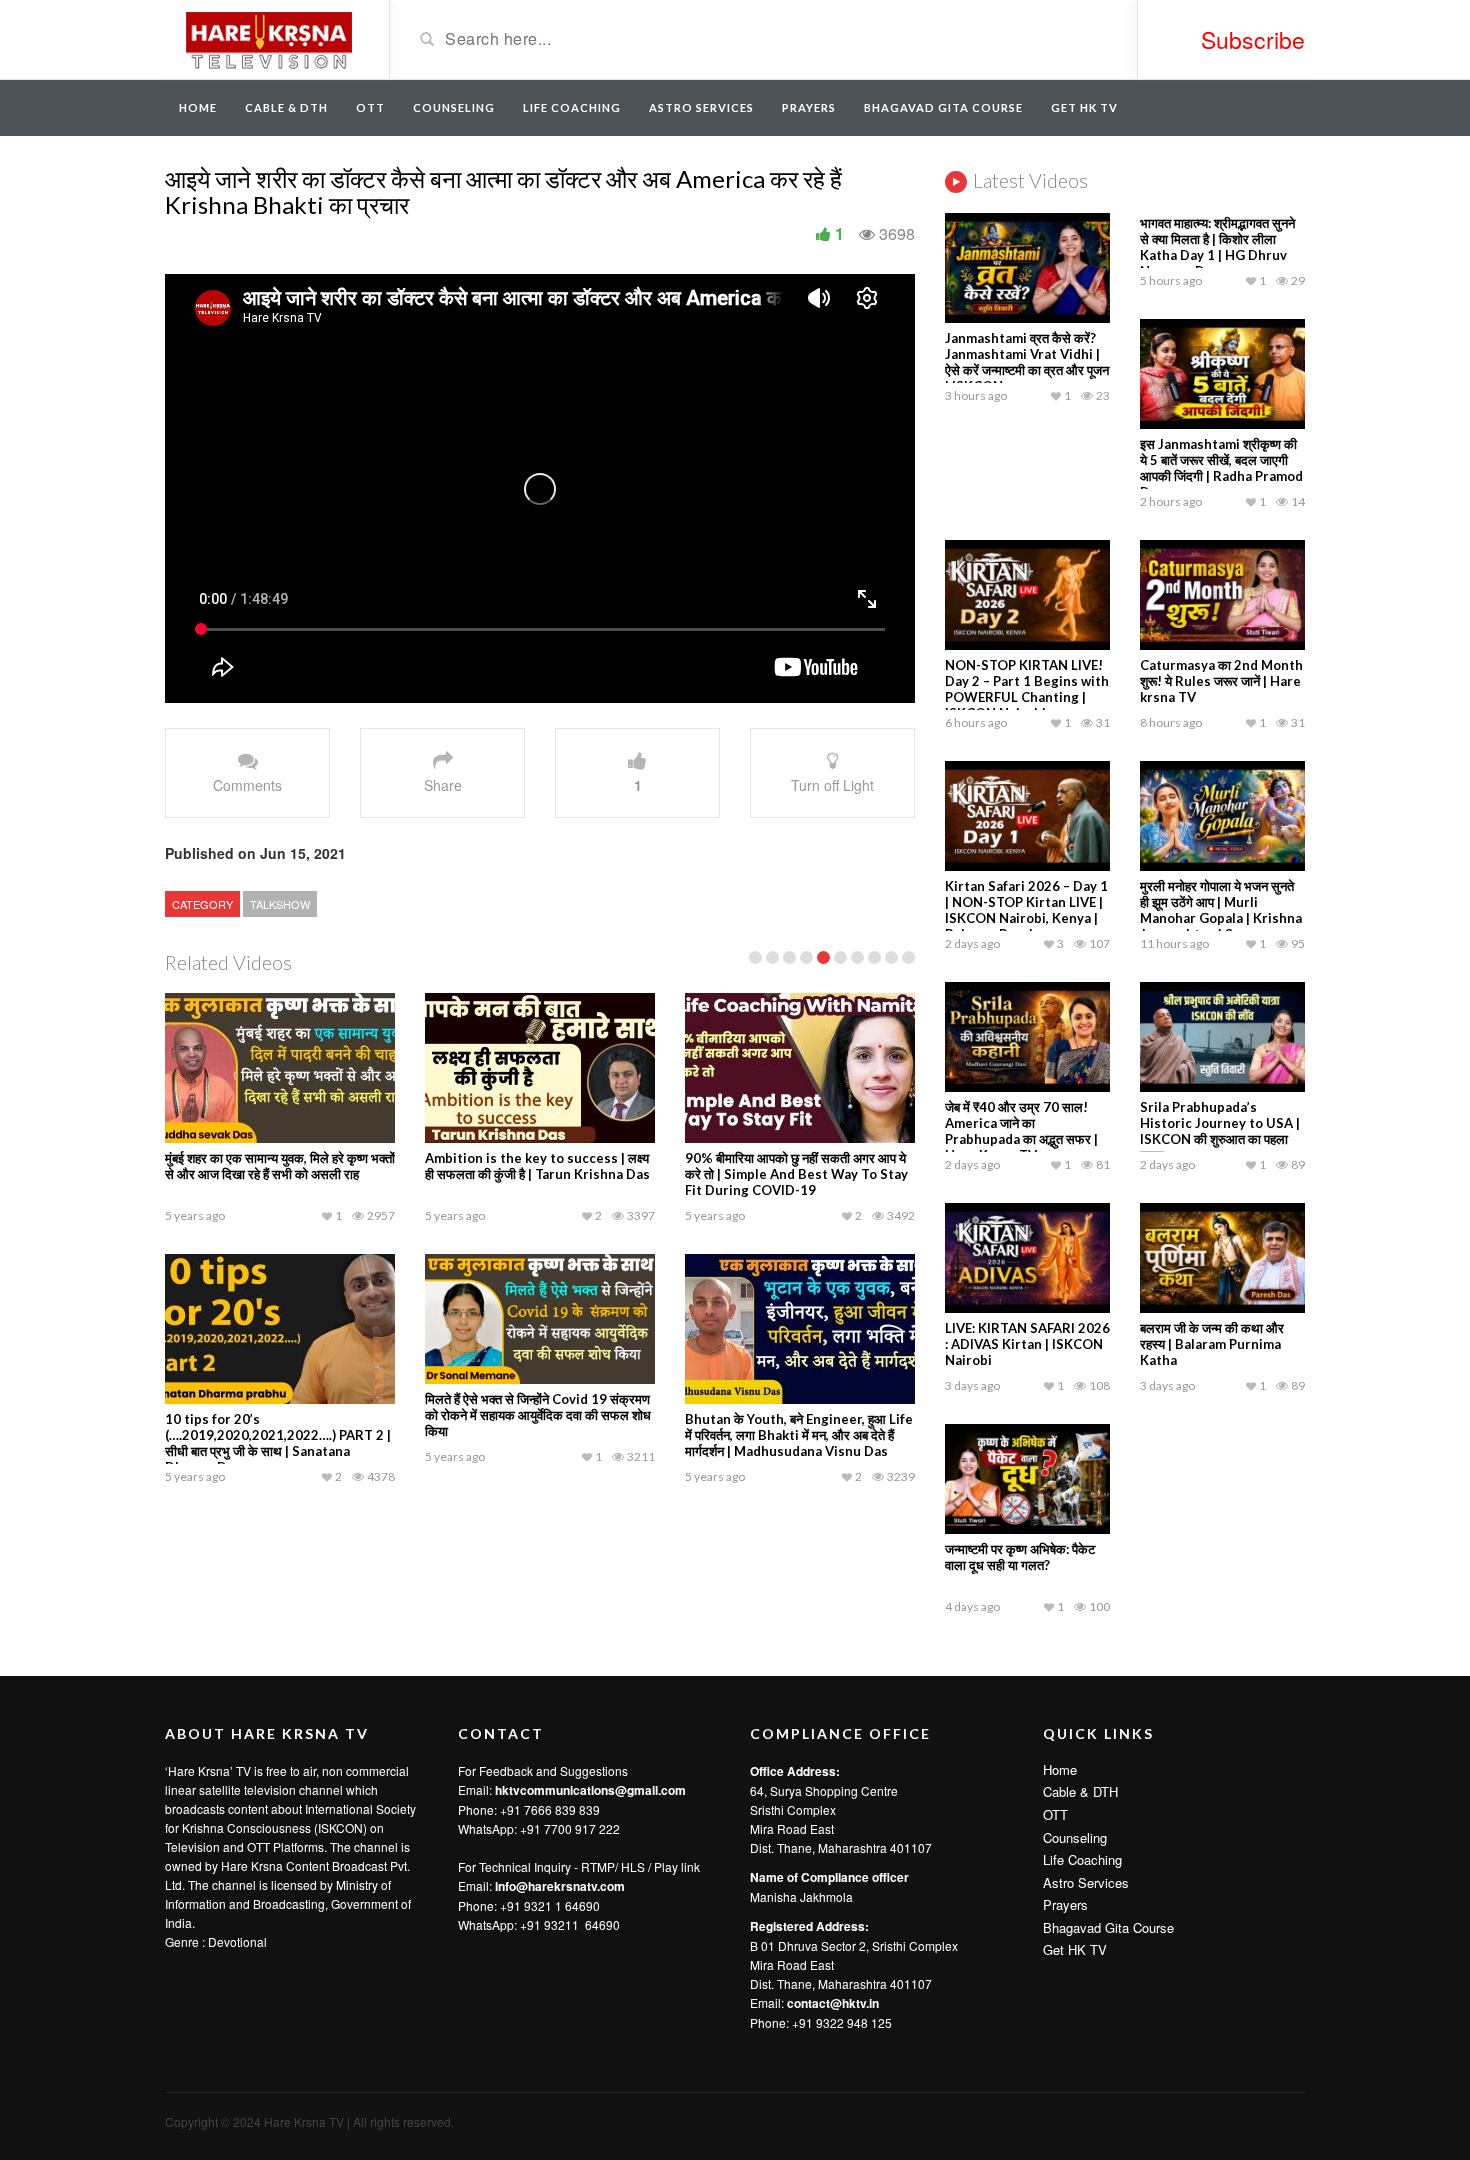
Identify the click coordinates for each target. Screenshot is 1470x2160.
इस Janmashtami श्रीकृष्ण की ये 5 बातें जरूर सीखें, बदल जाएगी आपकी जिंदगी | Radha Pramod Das (1221, 468)
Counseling (454, 107)
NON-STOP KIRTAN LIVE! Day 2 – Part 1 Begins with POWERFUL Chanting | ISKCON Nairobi (1027, 689)
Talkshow (280, 904)
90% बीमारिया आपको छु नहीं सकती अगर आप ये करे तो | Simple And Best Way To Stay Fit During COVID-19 (796, 1174)
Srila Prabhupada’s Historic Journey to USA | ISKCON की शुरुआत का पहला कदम (1220, 1131)
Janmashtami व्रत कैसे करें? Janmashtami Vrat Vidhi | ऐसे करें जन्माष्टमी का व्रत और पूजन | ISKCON (1027, 362)
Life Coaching (572, 107)
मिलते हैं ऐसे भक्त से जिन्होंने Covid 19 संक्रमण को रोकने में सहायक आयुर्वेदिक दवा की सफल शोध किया (538, 1415)
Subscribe (1253, 39)
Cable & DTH (286, 107)
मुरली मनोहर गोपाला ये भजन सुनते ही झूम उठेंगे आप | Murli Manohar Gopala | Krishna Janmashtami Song (1221, 910)
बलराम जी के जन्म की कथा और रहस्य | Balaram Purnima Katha (1212, 1344)
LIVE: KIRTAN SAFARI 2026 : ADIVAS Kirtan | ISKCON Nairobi (1027, 1344)
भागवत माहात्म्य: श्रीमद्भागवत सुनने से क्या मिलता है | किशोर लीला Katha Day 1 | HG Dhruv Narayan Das (1217, 247)
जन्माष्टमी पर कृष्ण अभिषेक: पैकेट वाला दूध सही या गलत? (1020, 1557)
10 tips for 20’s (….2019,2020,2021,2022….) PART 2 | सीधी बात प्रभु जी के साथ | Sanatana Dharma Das (278, 1443)
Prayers (809, 107)
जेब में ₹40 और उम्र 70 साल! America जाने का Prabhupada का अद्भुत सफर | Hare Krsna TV (1021, 1131)
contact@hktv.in (833, 2003)
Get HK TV (1084, 107)
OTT (370, 107)
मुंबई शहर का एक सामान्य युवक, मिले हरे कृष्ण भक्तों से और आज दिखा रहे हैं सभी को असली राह (280, 1166)
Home (198, 107)
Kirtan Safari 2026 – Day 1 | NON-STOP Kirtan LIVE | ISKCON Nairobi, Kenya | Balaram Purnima (1026, 910)
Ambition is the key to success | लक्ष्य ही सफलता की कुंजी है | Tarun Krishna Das (537, 1166)
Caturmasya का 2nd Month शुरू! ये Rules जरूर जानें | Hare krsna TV (1221, 681)
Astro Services (701, 107)
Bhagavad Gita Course (943, 107)
